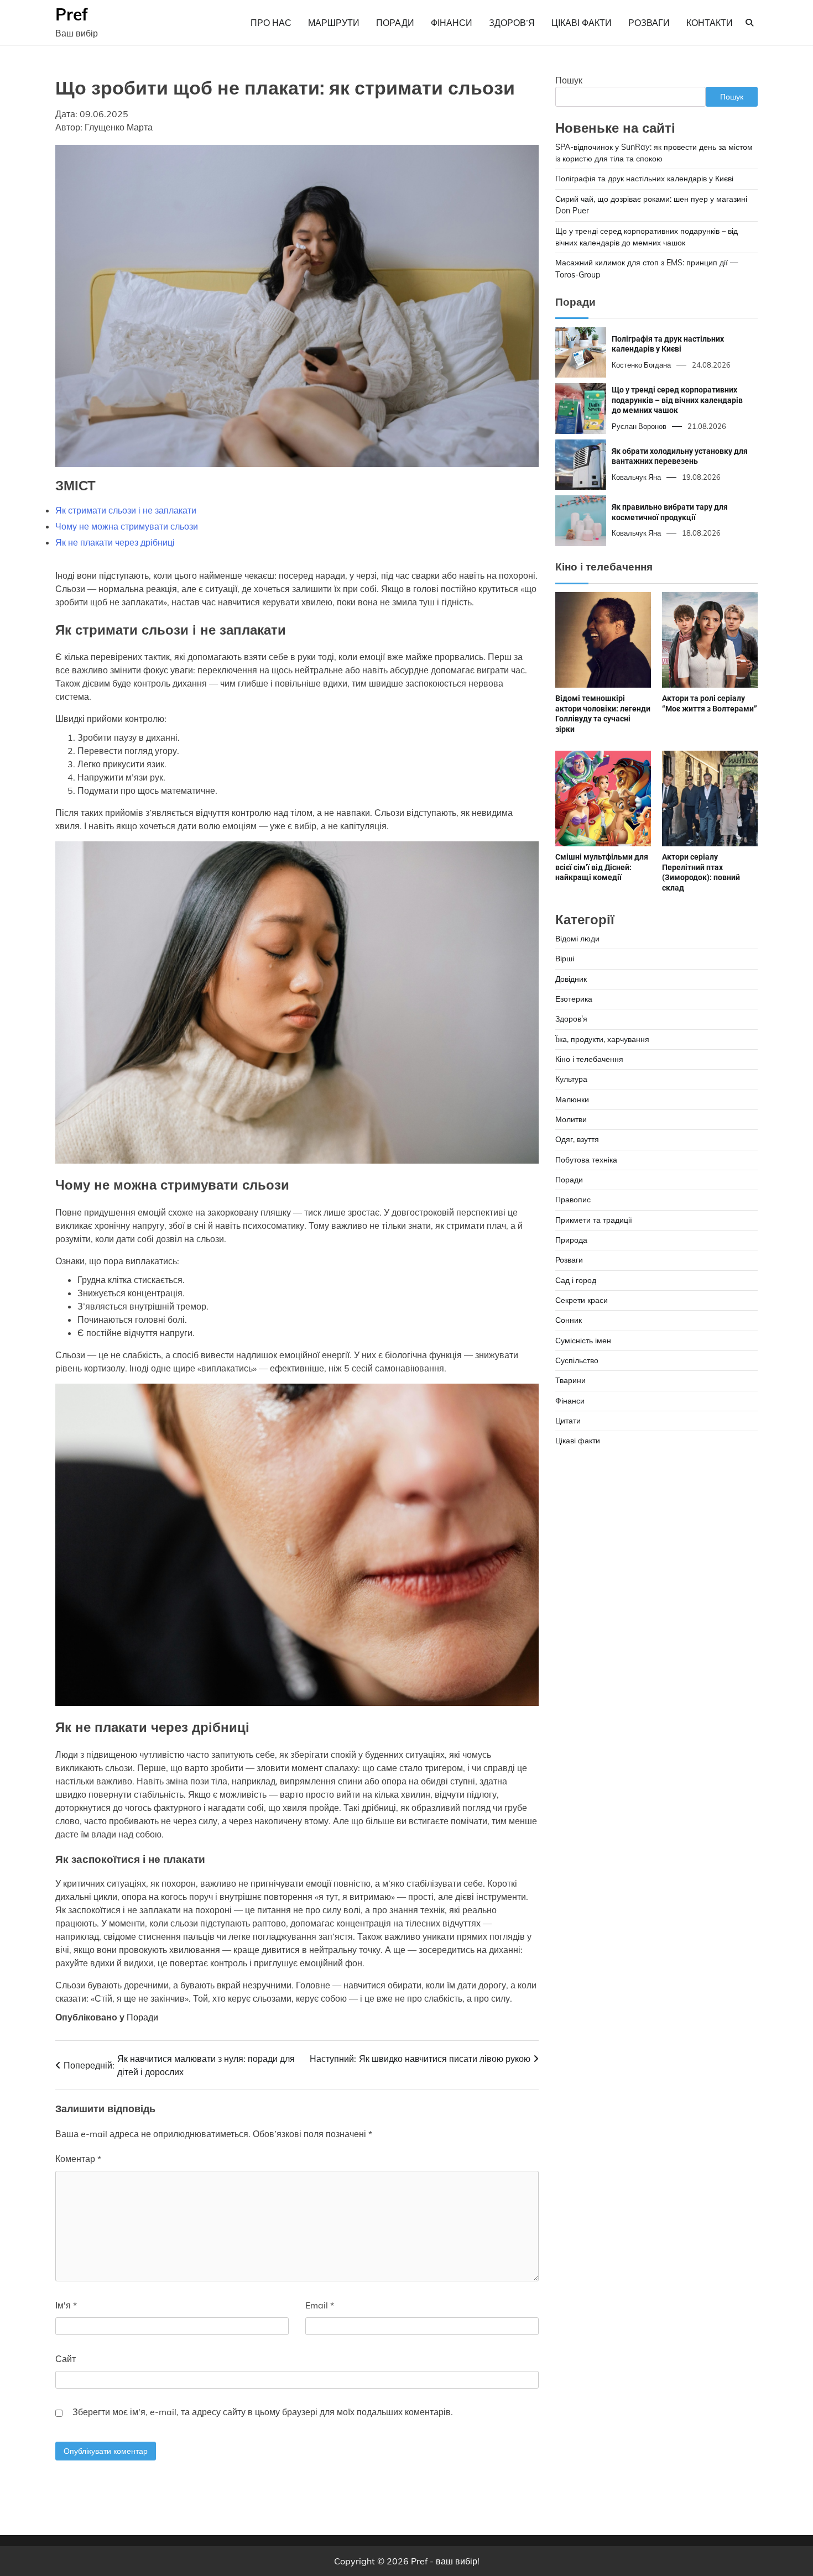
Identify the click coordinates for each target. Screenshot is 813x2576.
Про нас (271, 23)
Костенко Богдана (641, 365)
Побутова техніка (586, 1160)
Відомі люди (577, 939)
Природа (571, 1240)
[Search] (749, 23)
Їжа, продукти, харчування (602, 1039)
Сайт (66, 2359)
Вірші (565, 959)
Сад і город (576, 1280)
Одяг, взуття (577, 1139)
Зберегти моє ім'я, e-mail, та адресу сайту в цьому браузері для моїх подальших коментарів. (263, 2412)
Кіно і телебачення (589, 1059)
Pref (72, 14)
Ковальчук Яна (636, 477)
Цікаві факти (582, 23)
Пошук (569, 80)
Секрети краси (582, 1300)
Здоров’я (512, 23)
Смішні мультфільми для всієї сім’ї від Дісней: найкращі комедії (602, 867)
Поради (395, 23)
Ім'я (66, 2305)
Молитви (571, 1119)
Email (320, 2305)
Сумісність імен (583, 1341)
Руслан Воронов (639, 426)
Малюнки (572, 1099)
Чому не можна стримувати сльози (127, 526)
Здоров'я (571, 1019)
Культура (571, 1079)
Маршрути (334, 23)
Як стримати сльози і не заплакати (126, 510)
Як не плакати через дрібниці (115, 542)
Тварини (570, 1381)
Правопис (573, 1200)
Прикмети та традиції (594, 1220)
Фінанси (452, 23)
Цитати (568, 1421)
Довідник (571, 979)
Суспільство (577, 1360)
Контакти (710, 23)
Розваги (649, 23)
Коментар (78, 2159)
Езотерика (574, 999)
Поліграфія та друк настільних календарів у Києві (644, 179)
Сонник (569, 1321)
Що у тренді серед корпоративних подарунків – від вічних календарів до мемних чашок (677, 400)
